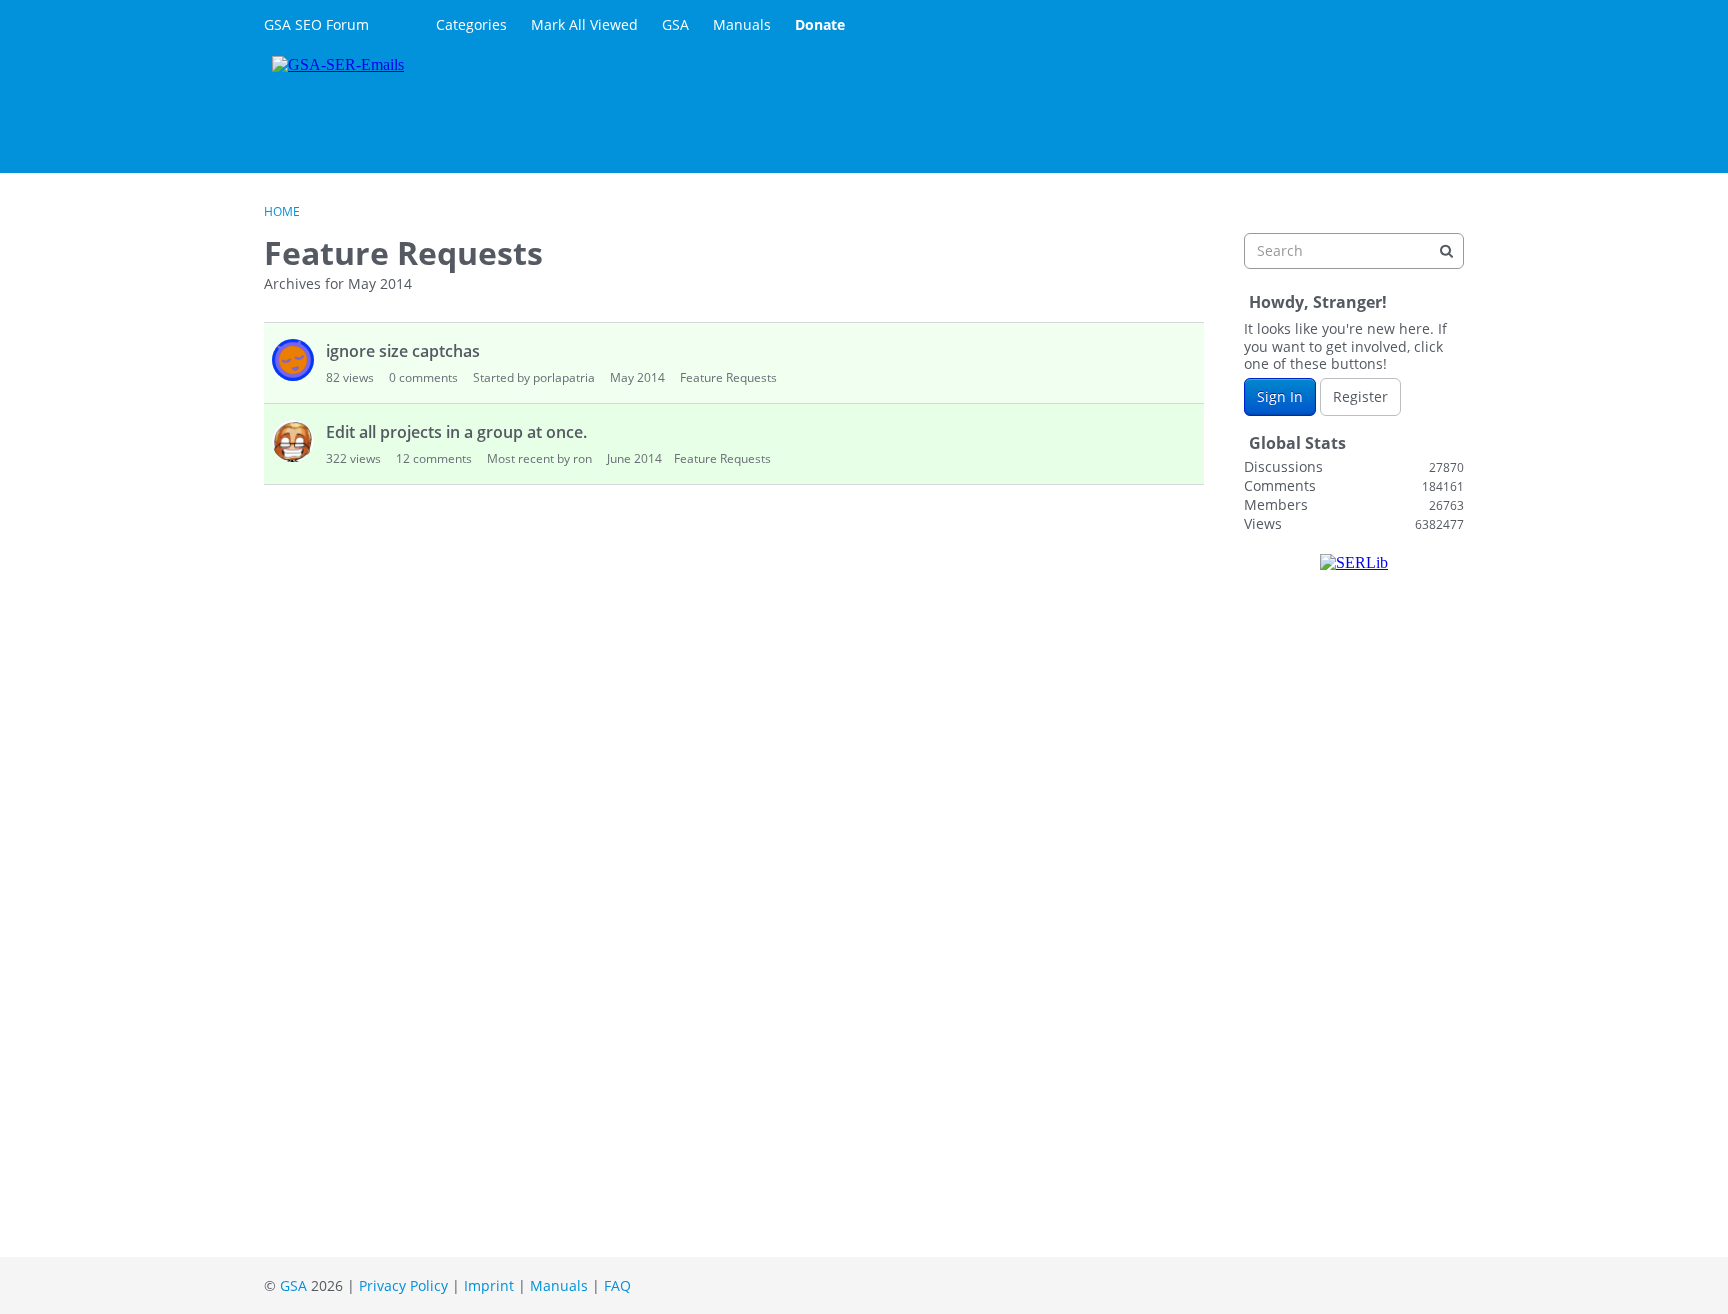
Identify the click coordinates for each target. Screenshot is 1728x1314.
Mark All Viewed (584, 24)
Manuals (742, 24)
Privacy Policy (403, 1285)
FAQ (617, 1285)
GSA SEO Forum (316, 24)
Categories (471, 24)
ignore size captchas (403, 351)
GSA (675, 24)
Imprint (489, 1285)
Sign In (1280, 396)
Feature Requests (728, 377)
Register (1360, 396)
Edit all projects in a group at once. (456, 432)
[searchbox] (1354, 251)
